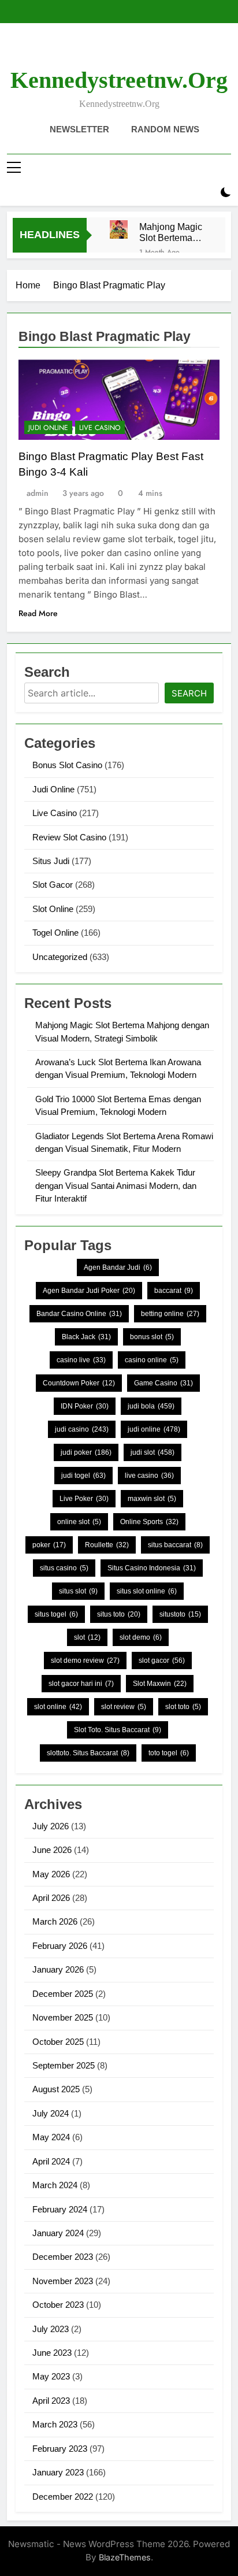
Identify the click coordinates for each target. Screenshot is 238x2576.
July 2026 (51, 1826)
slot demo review (85, 1660)
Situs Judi (51, 861)
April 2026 (51, 1898)
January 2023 (58, 2472)
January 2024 (58, 2233)
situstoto (180, 1614)
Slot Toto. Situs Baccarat (118, 1730)
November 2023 (63, 2281)
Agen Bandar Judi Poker (89, 1291)
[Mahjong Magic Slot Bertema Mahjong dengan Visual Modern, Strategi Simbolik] (119, 229)
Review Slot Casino (69, 837)
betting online (170, 1314)
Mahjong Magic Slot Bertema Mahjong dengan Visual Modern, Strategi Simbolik (173, 232)
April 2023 (51, 2401)
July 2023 (51, 2329)
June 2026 (52, 1850)
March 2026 (55, 1921)
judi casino (82, 1429)
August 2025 (56, 2089)
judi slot (153, 1452)
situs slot (78, 1591)
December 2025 (63, 1994)
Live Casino (100, 428)
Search (189, 693)
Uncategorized (60, 957)
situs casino (64, 1568)
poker (49, 1545)
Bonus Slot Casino (67, 765)
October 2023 (58, 2305)
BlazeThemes (125, 2557)
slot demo (141, 1637)
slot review (124, 1707)
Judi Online (48, 428)
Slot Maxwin (160, 1684)
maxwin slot (152, 1499)
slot (87, 1637)
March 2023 (55, 2424)
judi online (154, 1429)
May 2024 (51, 2137)
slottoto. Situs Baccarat (88, 1753)
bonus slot (152, 1337)
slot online (58, 1707)
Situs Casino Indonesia (152, 1568)
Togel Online (55, 933)
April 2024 (51, 2161)
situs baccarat (175, 1545)
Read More (38, 613)
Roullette (107, 1545)
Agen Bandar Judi (118, 1267)
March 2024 (55, 2185)
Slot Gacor (53, 885)
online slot (79, 1522)
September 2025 (64, 2065)
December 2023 (63, 2257)
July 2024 (51, 2113)
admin (38, 493)
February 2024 (60, 2209)
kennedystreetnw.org (119, 80)
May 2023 (51, 2376)
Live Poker (84, 1499)
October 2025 (58, 2042)
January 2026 (58, 1969)
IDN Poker (85, 1406)
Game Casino (163, 1383)
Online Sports (149, 1522)
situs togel (56, 1614)
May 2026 (51, 1874)
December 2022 (63, 2497)
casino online (152, 1360)
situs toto (119, 1614)
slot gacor (162, 1660)
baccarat (174, 1291)
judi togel (83, 1476)
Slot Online (53, 909)
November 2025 (63, 2017)
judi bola (151, 1406)
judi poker (86, 1452)
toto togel (169, 1753)
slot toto (183, 1707)
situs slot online (147, 1591)
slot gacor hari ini (81, 1684)
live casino (149, 1476)
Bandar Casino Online (79, 1314)
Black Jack (86, 1337)
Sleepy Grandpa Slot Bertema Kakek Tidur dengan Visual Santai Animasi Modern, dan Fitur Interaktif (116, 1185)
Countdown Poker (79, 1383)
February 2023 (60, 2449)
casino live (81, 1360)
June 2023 (52, 2353)
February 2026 (60, 1946)
